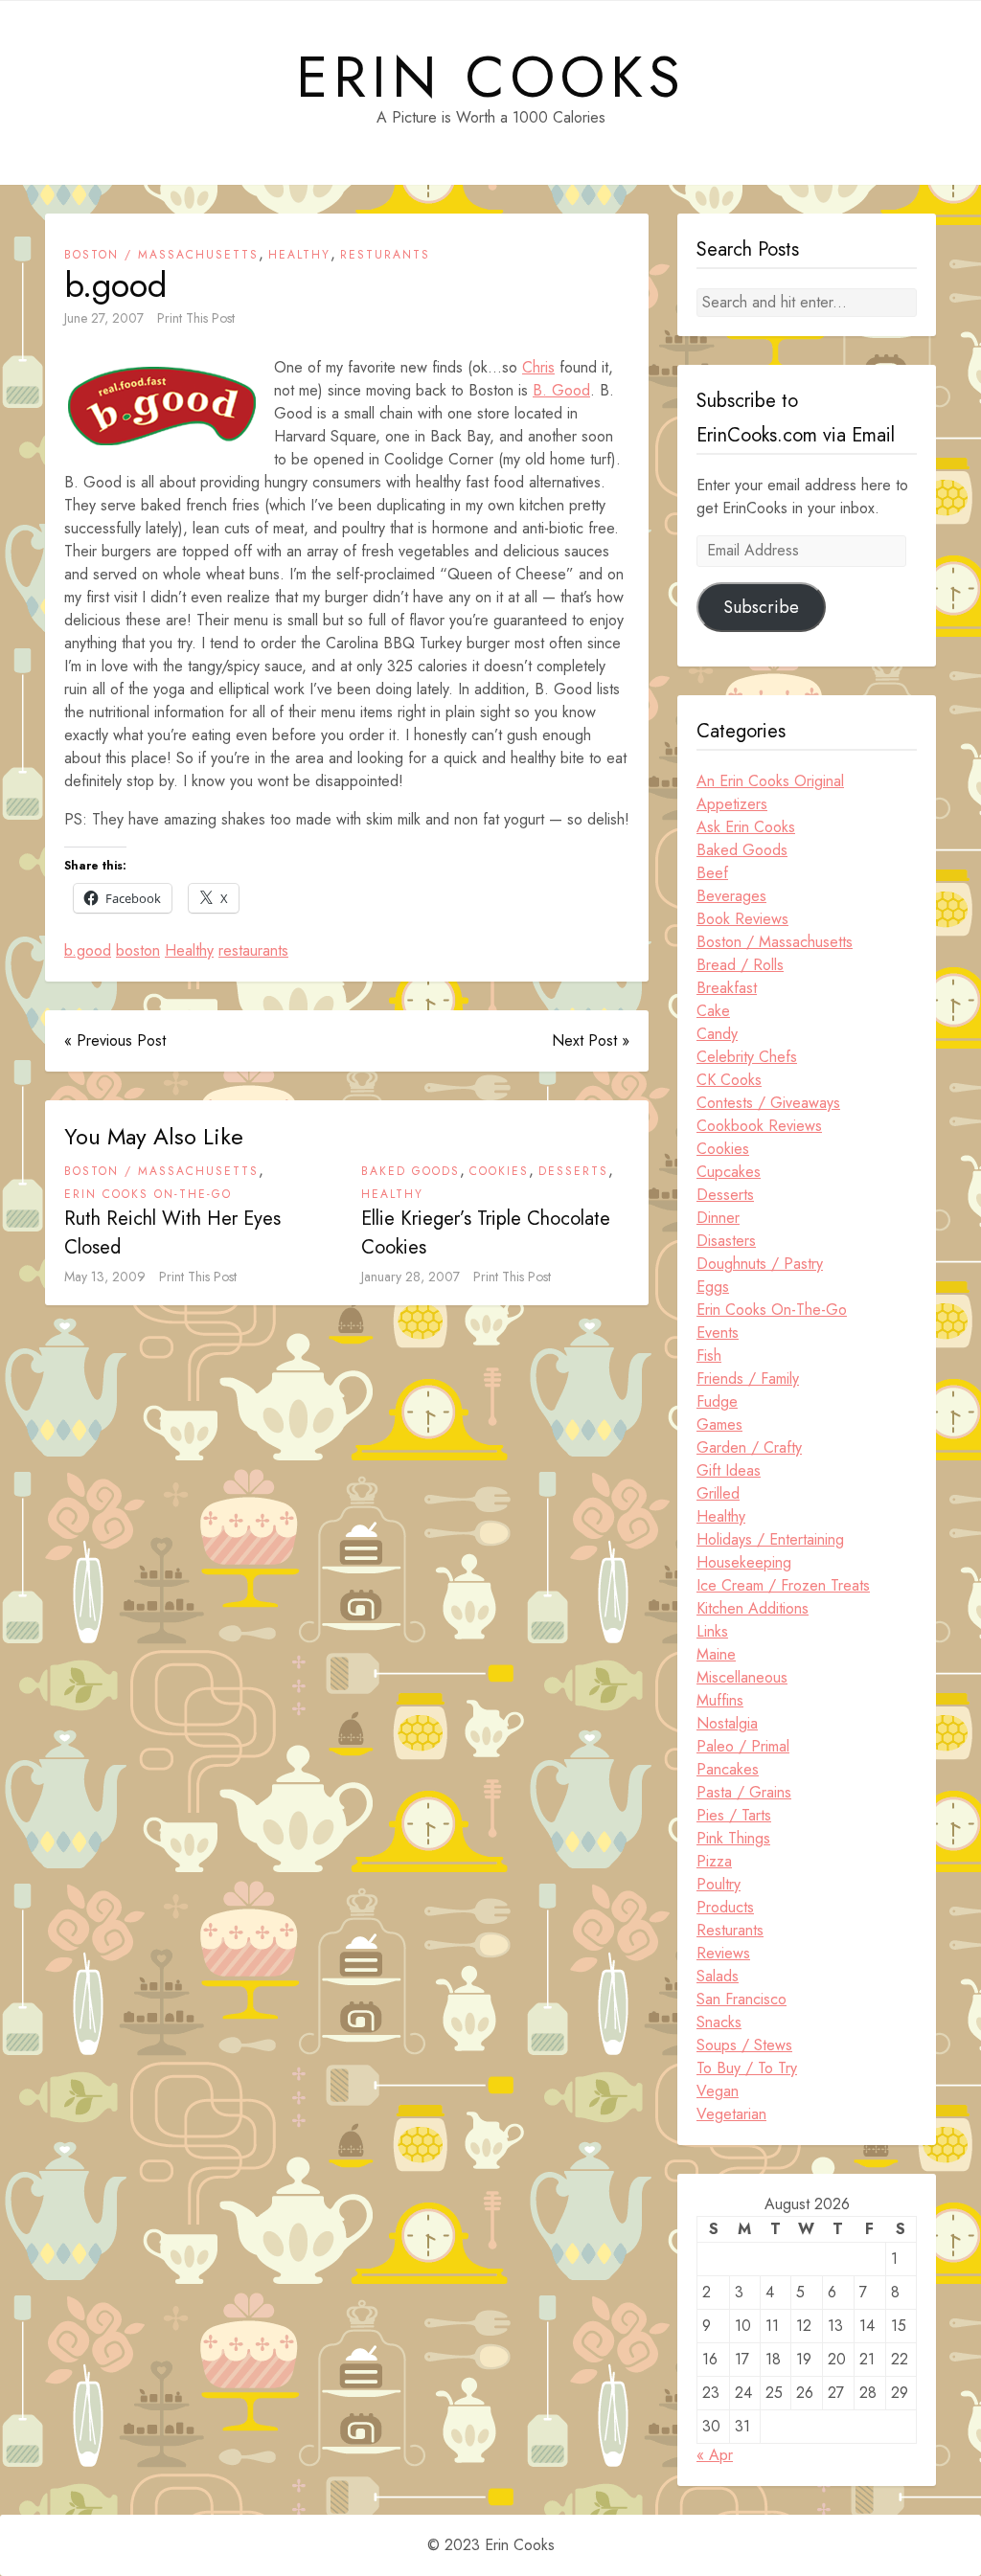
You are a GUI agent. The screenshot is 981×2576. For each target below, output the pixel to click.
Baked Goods (411, 1171)
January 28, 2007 (411, 1277)
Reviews (723, 1953)
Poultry (719, 1884)
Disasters (726, 1241)
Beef (712, 873)
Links (712, 1631)
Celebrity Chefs (747, 1057)
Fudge (717, 1401)
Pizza (714, 1861)
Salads (718, 1976)
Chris (538, 367)
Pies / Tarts (734, 1815)
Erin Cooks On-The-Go (148, 1194)
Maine (716, 1654)
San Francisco (741, 1999)
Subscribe (761, 607)
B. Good (561, 390)
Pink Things (733, 1838)
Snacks (719, 2022)
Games (719, 1424)
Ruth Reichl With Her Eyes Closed (172, 1233)
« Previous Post (115, 1040)
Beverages (731, 896)
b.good (88, 950)
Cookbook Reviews (759, 1126)
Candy (717, 1034)
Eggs (713, 1287)
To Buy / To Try (747, 2068)
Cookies (499, 1171)
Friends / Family (748, 1378)
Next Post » (591, 1040)
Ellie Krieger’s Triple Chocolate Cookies (486, 1233)
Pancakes (728, 1769)
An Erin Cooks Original (770, 781)
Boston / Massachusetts (161, 255)
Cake (713, 1011)
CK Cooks (729, 1080)
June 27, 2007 (104, 318)
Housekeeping (744, 1562)
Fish (709, 1356)
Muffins (720, 1700)
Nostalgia (727, 1723)
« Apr (715, 2455)
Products (725, 1907)
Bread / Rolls (740, 965)
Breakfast (727, 988)
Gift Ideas (729, 1470)
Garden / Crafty (749, 1447)
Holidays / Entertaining (770, 1539)
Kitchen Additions (753, 1608)
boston (138, 950)
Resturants (385, 255)
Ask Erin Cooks (746, 827)
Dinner (718, 1218)
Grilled (718, 1493)
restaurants (253, 950)
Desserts (573, 1171)
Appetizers (732, 804)
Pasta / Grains (744, 1792)
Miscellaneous (742, 1677)
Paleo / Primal (743, 1746)
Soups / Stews (744, 2045)
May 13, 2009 (105, 1277)
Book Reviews (742, 919)
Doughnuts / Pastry (760, 1264)
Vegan (718, 2091)
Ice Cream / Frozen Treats (783, 1585)
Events (718, 1333)
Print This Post (196, 318)
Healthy (299, 255)
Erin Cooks (491, 78)
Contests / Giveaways (768, 1103)
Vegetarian (731, 2114)
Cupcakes (729, 1172)
